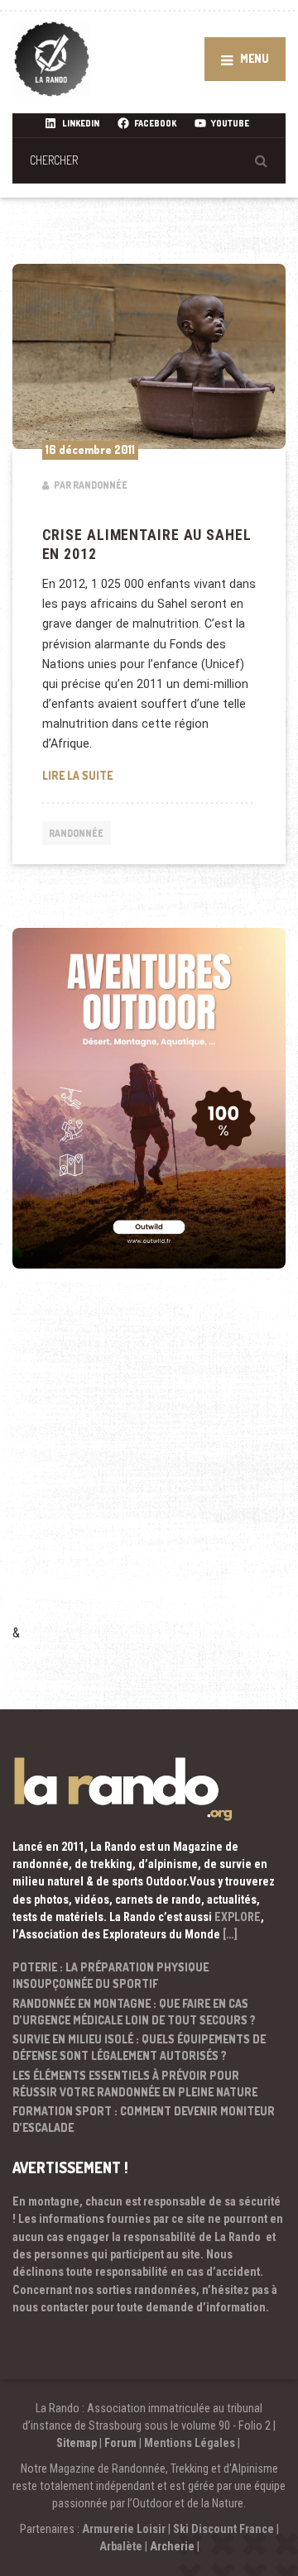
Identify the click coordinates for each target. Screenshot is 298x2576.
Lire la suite (149, 775)
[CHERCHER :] (149, 160)
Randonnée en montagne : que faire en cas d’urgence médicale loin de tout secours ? (134, 2012)
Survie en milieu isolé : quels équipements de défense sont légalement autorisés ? (139, 2047)
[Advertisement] (149, 1469)
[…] (230, 1934)
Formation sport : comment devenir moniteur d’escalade (144, 2119)
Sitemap (77, 2443)
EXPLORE (238, 1917)
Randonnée (76, 833)
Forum (120, 2443)
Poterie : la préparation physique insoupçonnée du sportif (111, 1975)
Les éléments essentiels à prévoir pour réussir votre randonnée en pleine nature (135, 2084)
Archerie (172, 2546)
